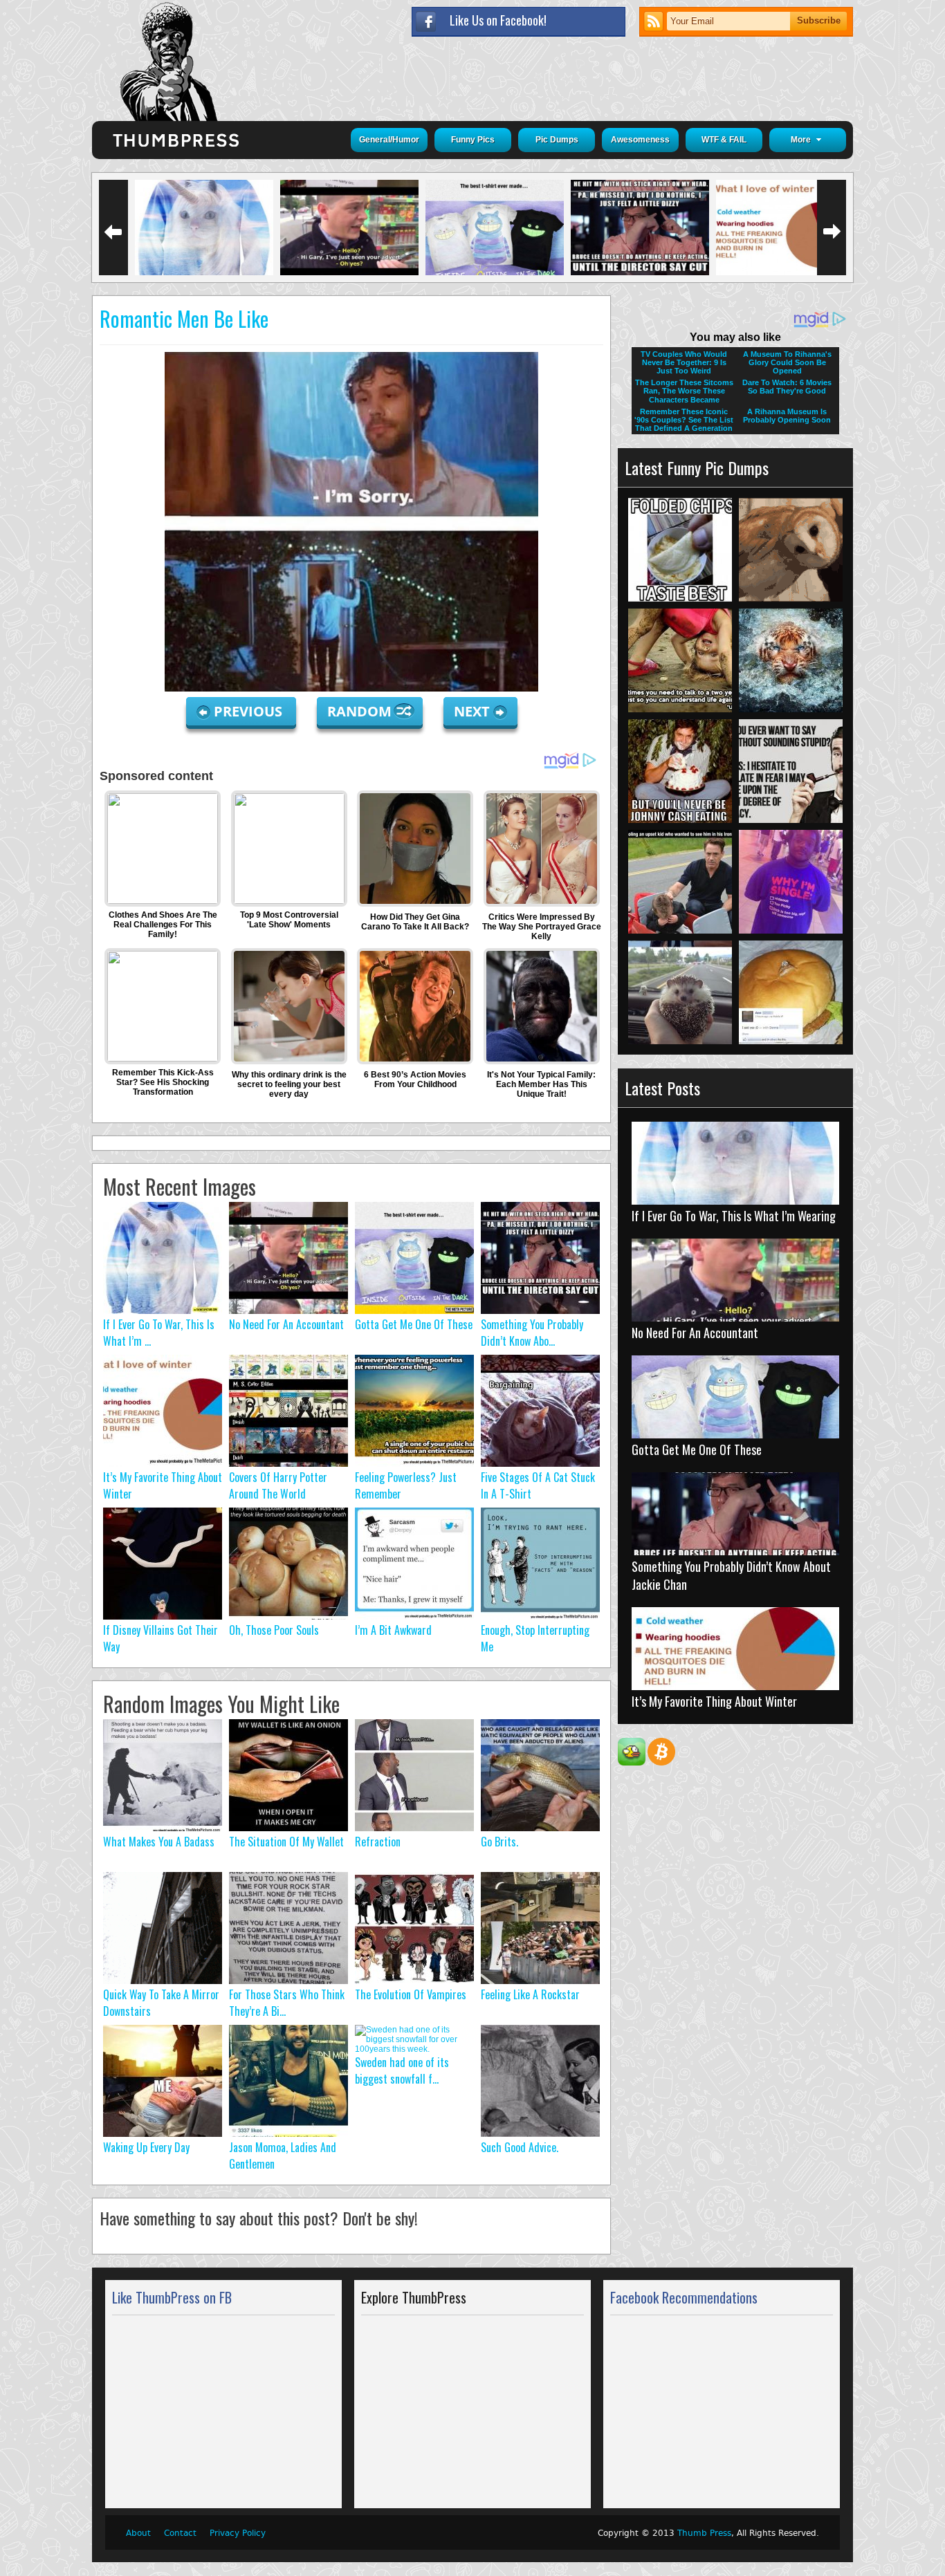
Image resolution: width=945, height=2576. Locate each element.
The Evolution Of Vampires (411, 1994)
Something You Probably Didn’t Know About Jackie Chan (731, 1575)
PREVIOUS (250, 711)
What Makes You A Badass (159, 1842)
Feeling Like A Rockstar (530, 1994)
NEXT (472, 711)
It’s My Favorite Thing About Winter (714, 1701)
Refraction (378, 1842)
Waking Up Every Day (146, 2147)
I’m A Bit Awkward (393, 1630)
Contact (180, 2533)
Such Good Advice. (520, 2147)
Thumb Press (704, 2533)
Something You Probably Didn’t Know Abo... (532, 1333)
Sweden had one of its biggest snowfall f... (402, 2070)
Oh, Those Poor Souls (274, 1630)
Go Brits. (499, 1842)
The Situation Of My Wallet (286, 1842)
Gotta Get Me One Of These (414, 1324)
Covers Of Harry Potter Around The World (278, 1485)
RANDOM (361, 711)
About (138, 2533)
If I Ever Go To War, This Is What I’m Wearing (734, 1216)
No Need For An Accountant (286, 1324)
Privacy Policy (238, 2533)
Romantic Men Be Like (184, 318)
